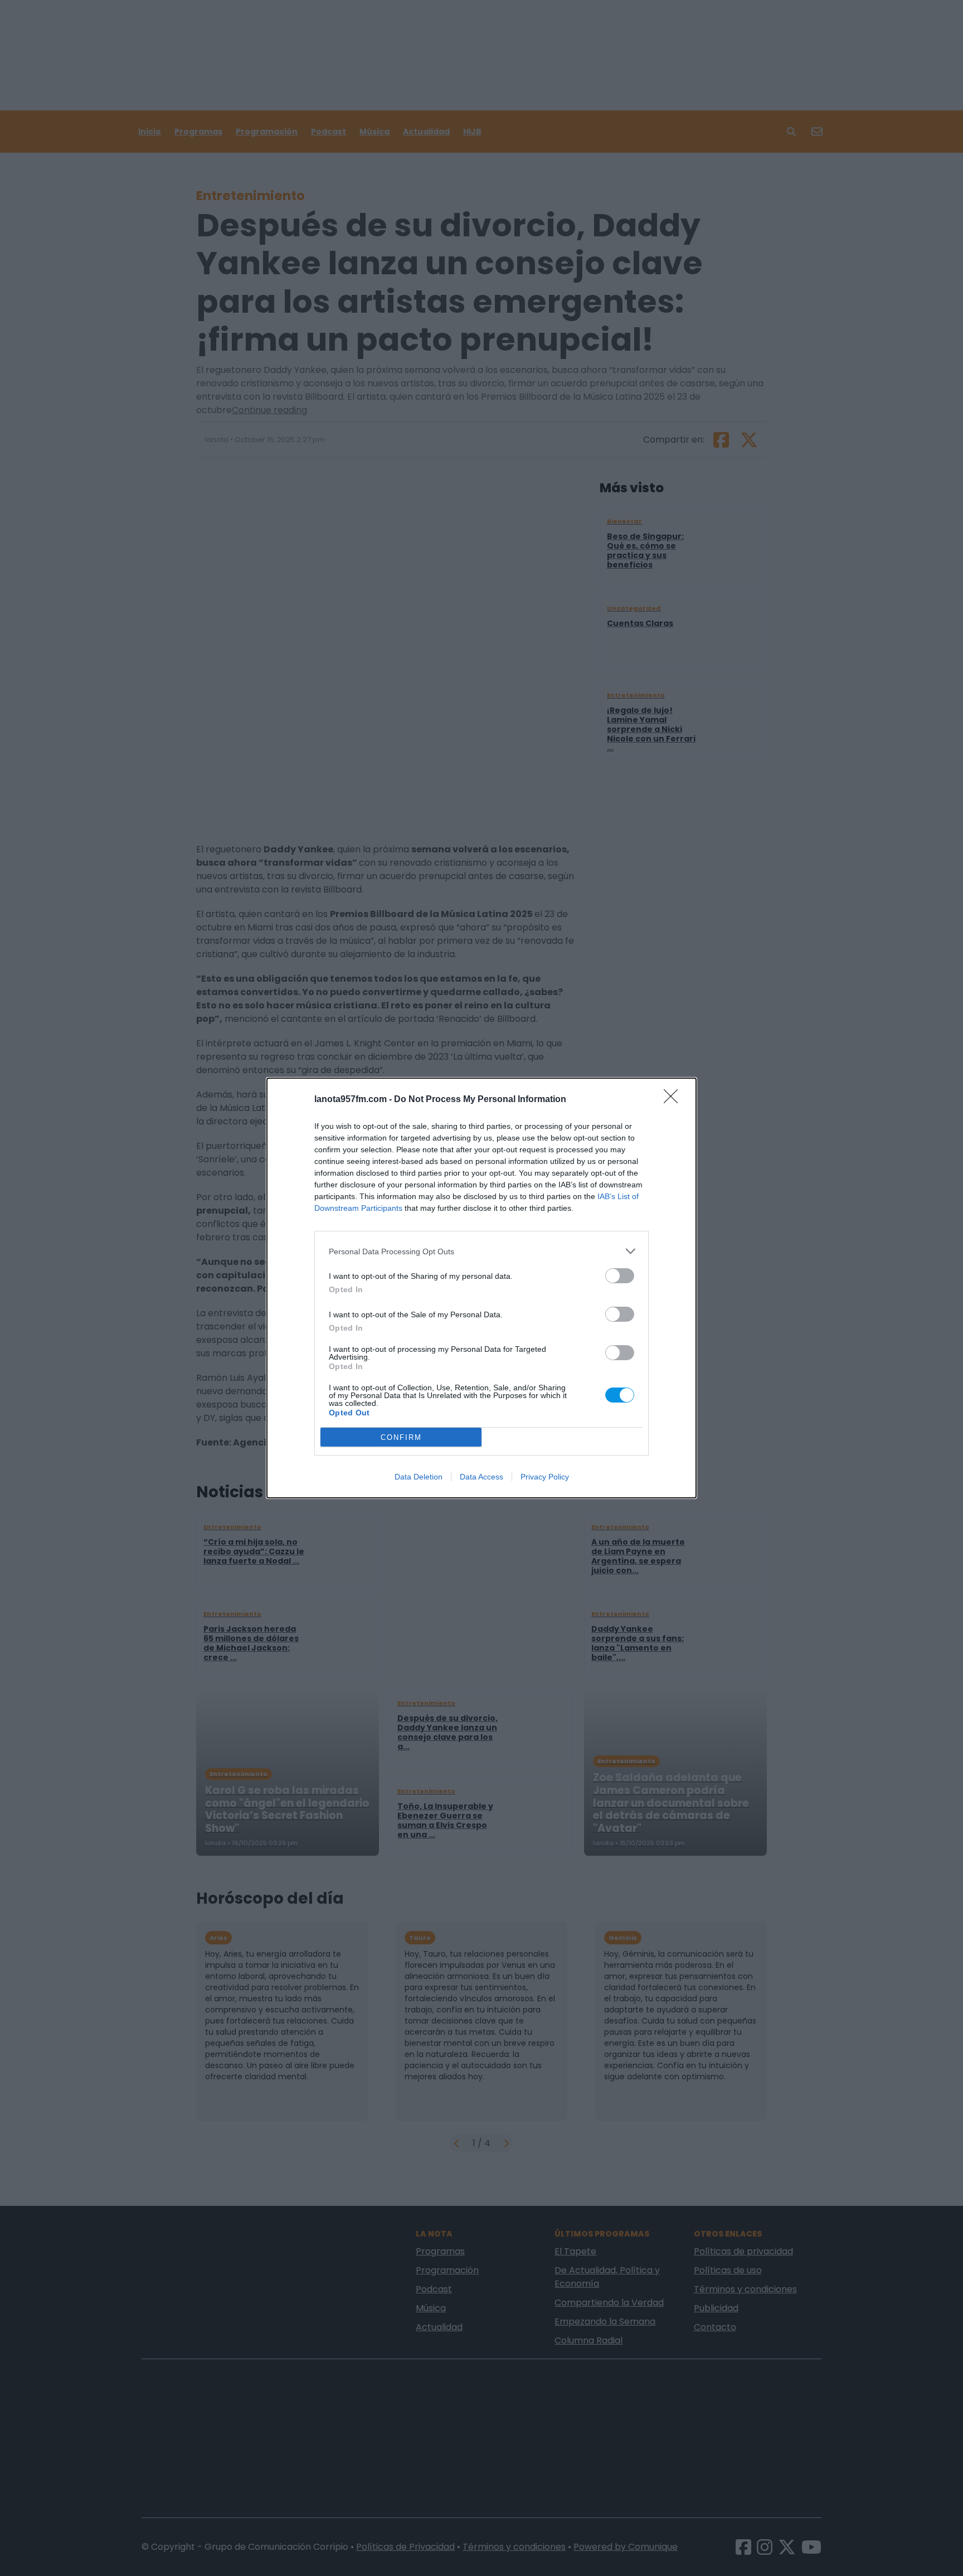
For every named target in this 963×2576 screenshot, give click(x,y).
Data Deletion (419, 1477)
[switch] (620, 1276)
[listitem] (481, 1251)
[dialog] (481, 1288)
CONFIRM (401, 1437)
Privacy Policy (545, 1477)
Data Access (481, 1477)
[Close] (674, 1100)
